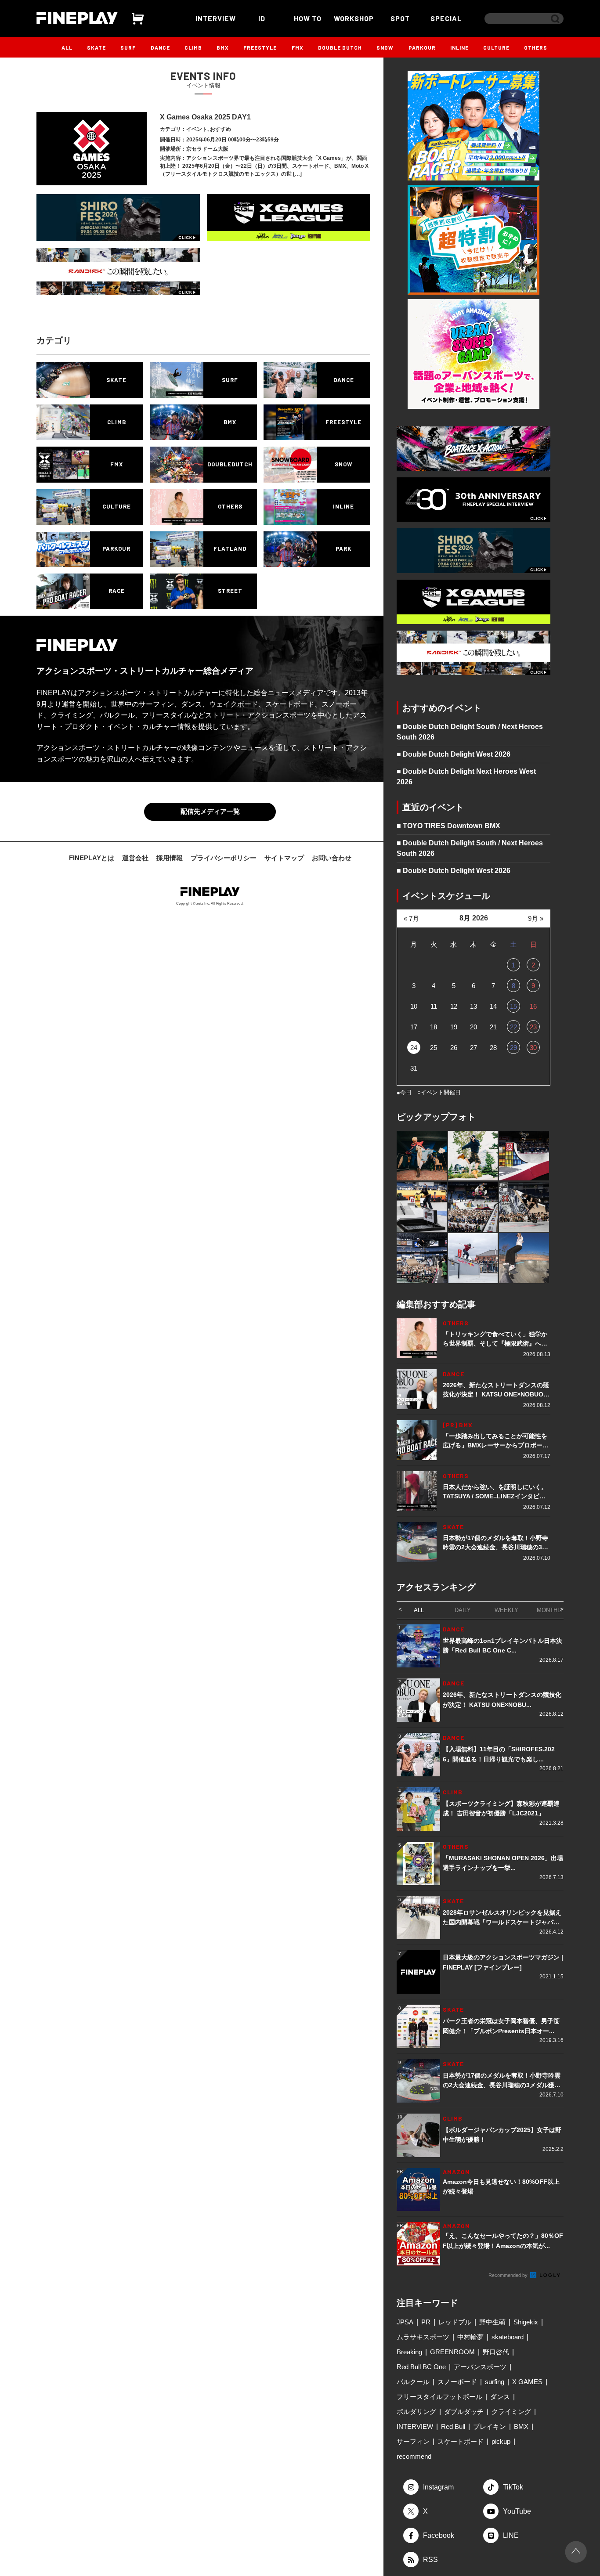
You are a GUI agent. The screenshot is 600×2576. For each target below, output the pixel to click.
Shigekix (526, 2322)
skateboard (508, 2337)
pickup (501, 2441)
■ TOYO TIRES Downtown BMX (448, 826)
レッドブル (455, 2322)
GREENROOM (452, 2352)
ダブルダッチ (464, 2412)
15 (513, 1006)
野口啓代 (496, 2352)
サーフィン (413, 2441)
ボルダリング (416, 2412)
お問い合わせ (332, 858)
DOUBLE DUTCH (340, 47)
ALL (67, 47)
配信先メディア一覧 (210, 811)
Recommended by (509, 2275)
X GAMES (527, 2382)
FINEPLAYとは (92, 858)
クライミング (511, 2412)
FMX (298, 47)
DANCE (160, 47)
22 (513, 1027)
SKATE (96, 47)
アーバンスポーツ (480, 2367)
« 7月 (411, 918)
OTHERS (536, 47)
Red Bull (453, 2426)
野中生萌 (492, 2322)
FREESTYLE (260, 47)
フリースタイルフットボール (439, 2397)
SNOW (385, 47)
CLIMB (193, 47)
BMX (223, 47)
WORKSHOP (354, 18)
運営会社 (135, 858)
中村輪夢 (470, 2337)
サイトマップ (284, 858)
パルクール (413, 2382)
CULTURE (496, 47)
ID (262, 18)
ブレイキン (490, 2426)
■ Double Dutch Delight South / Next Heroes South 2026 (470, 732)
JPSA (405, 2322)
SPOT (400, 18)
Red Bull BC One (421, 2367)
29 (513, 1048)
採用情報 (170, 858)
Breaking (409, 2352)
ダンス (500, 2397)
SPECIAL (446, 18)
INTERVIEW (216, 18)
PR (426, 2322)
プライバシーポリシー (224, 858)
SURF (128, 47)
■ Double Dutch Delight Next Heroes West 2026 (466, 777)
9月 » (536, 918)
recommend (414, 2456)
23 (533, 1027)
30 (533, 1048)
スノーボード (457, 2382)
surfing (495, 2382)
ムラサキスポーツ (423, 2337)
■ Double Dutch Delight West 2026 (454, 754)
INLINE (459, 47)
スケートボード (461, 2441)
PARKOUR (422, 47)
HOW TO (308, 18)
